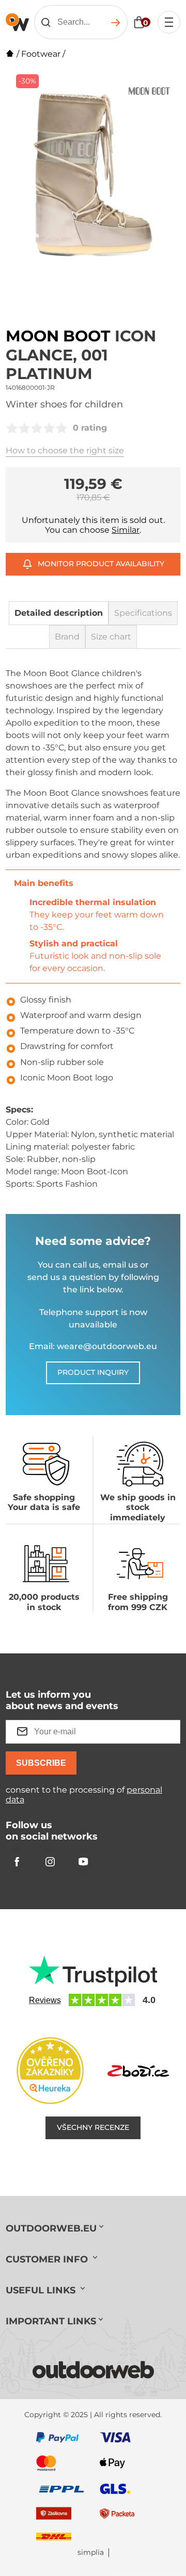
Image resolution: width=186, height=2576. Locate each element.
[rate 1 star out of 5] (12, 428)
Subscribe (41, 1763)
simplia (91, 2553)
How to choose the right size (65, 450)
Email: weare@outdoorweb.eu (93, 1346)
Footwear (41, 54)
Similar (126, 530)
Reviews (45, 2000)
